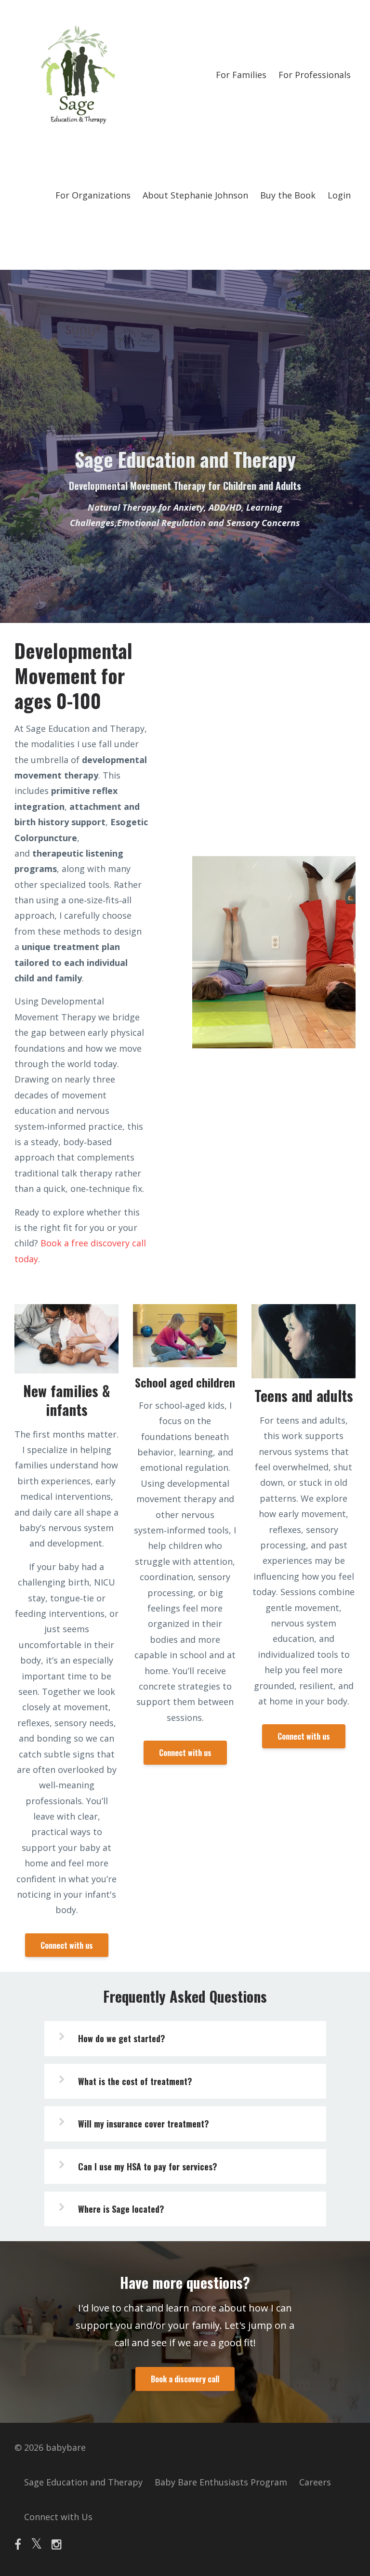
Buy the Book (288, 195)
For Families (241, 75)
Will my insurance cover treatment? (144, 2124)
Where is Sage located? (121, 2209)
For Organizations (93, 195)
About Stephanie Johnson (195, 195)
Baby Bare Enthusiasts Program (221, 2482)
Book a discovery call (185, 2379)
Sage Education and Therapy (83, 2482)
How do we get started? (122, 2038)
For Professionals (315, 75)
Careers (315, 2482)
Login (339, 195)
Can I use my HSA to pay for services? (148, 2166)
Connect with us (67, 1945)
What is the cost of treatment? (135, 2081)
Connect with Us (58, 2517)
